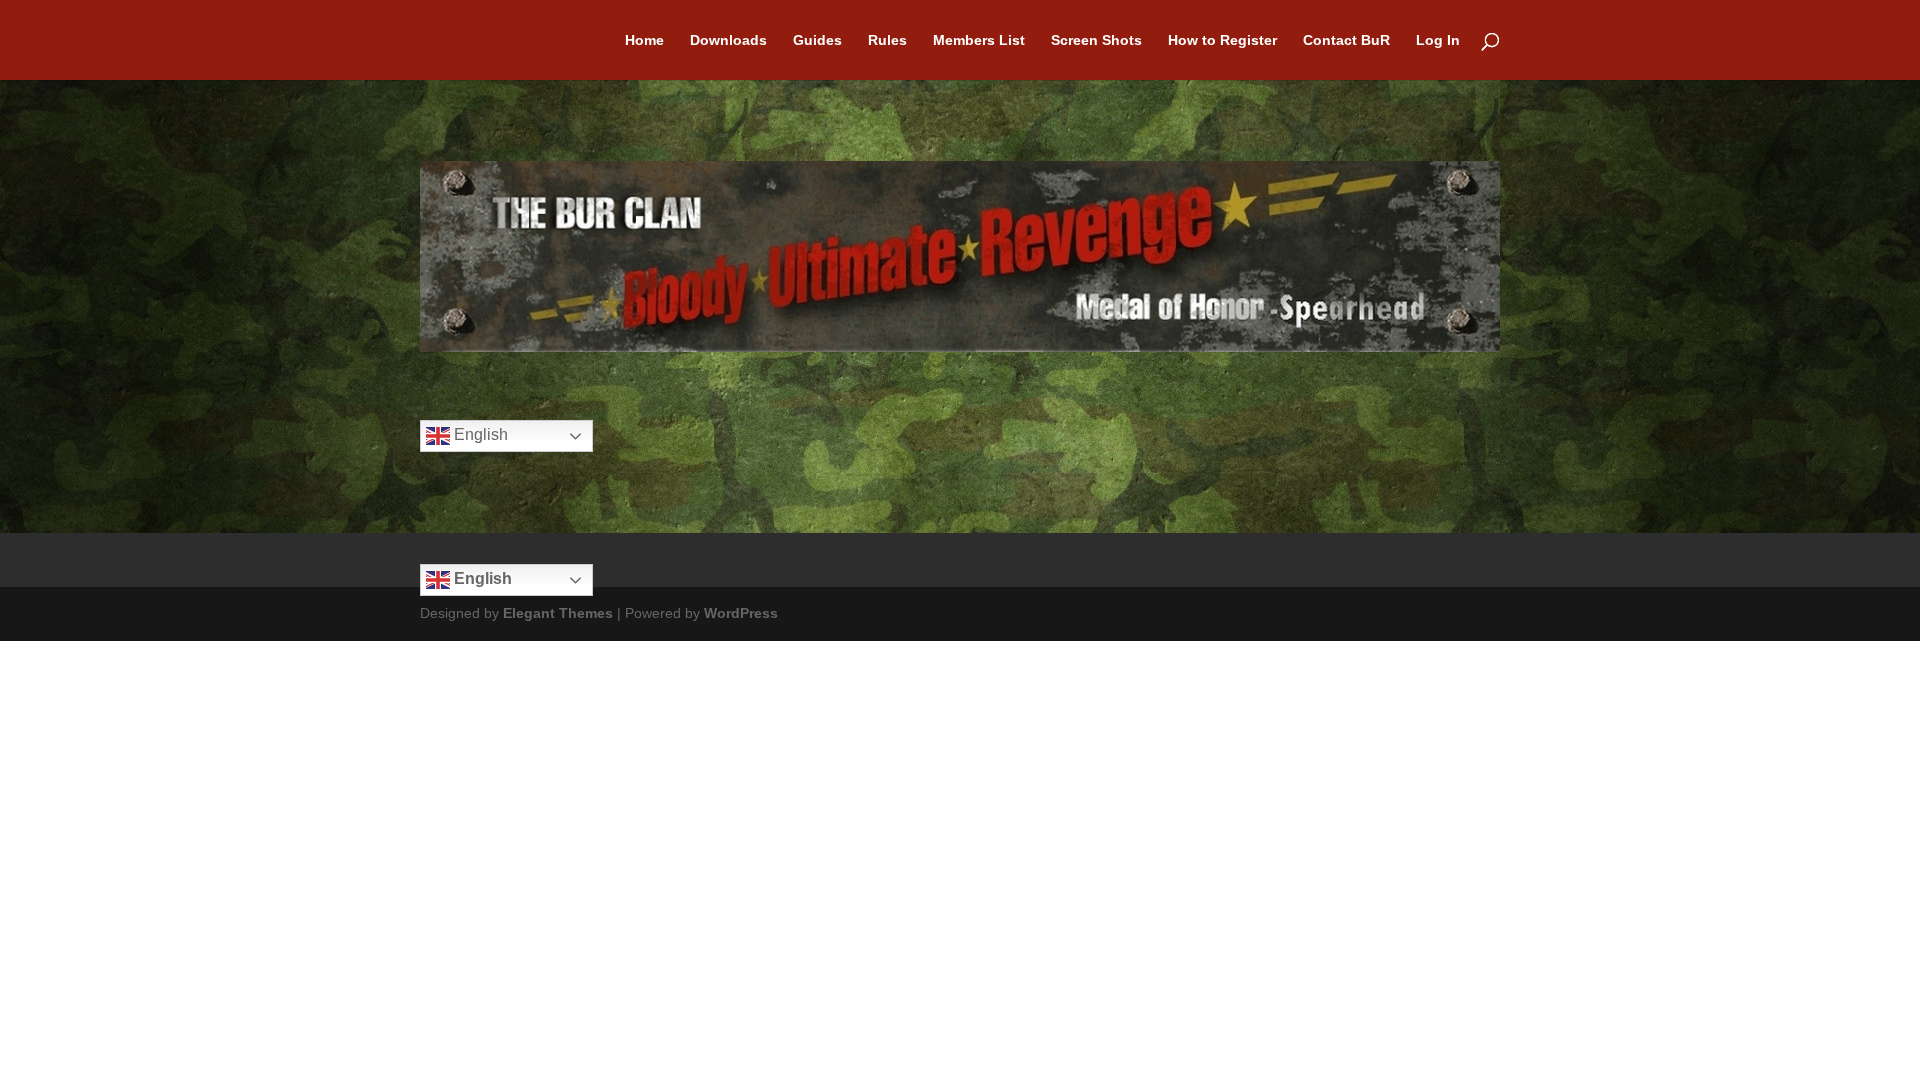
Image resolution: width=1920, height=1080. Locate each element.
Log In (1438, 40)
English (479, 435)
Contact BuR (1346, 40)
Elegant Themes (558, 613)
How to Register (1222, 40)
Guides (817, 40)
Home (644, 40)
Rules (887, 40)
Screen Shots (1096, 40)
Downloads (728, 40)
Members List (979, 40)
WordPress (741, 613)
